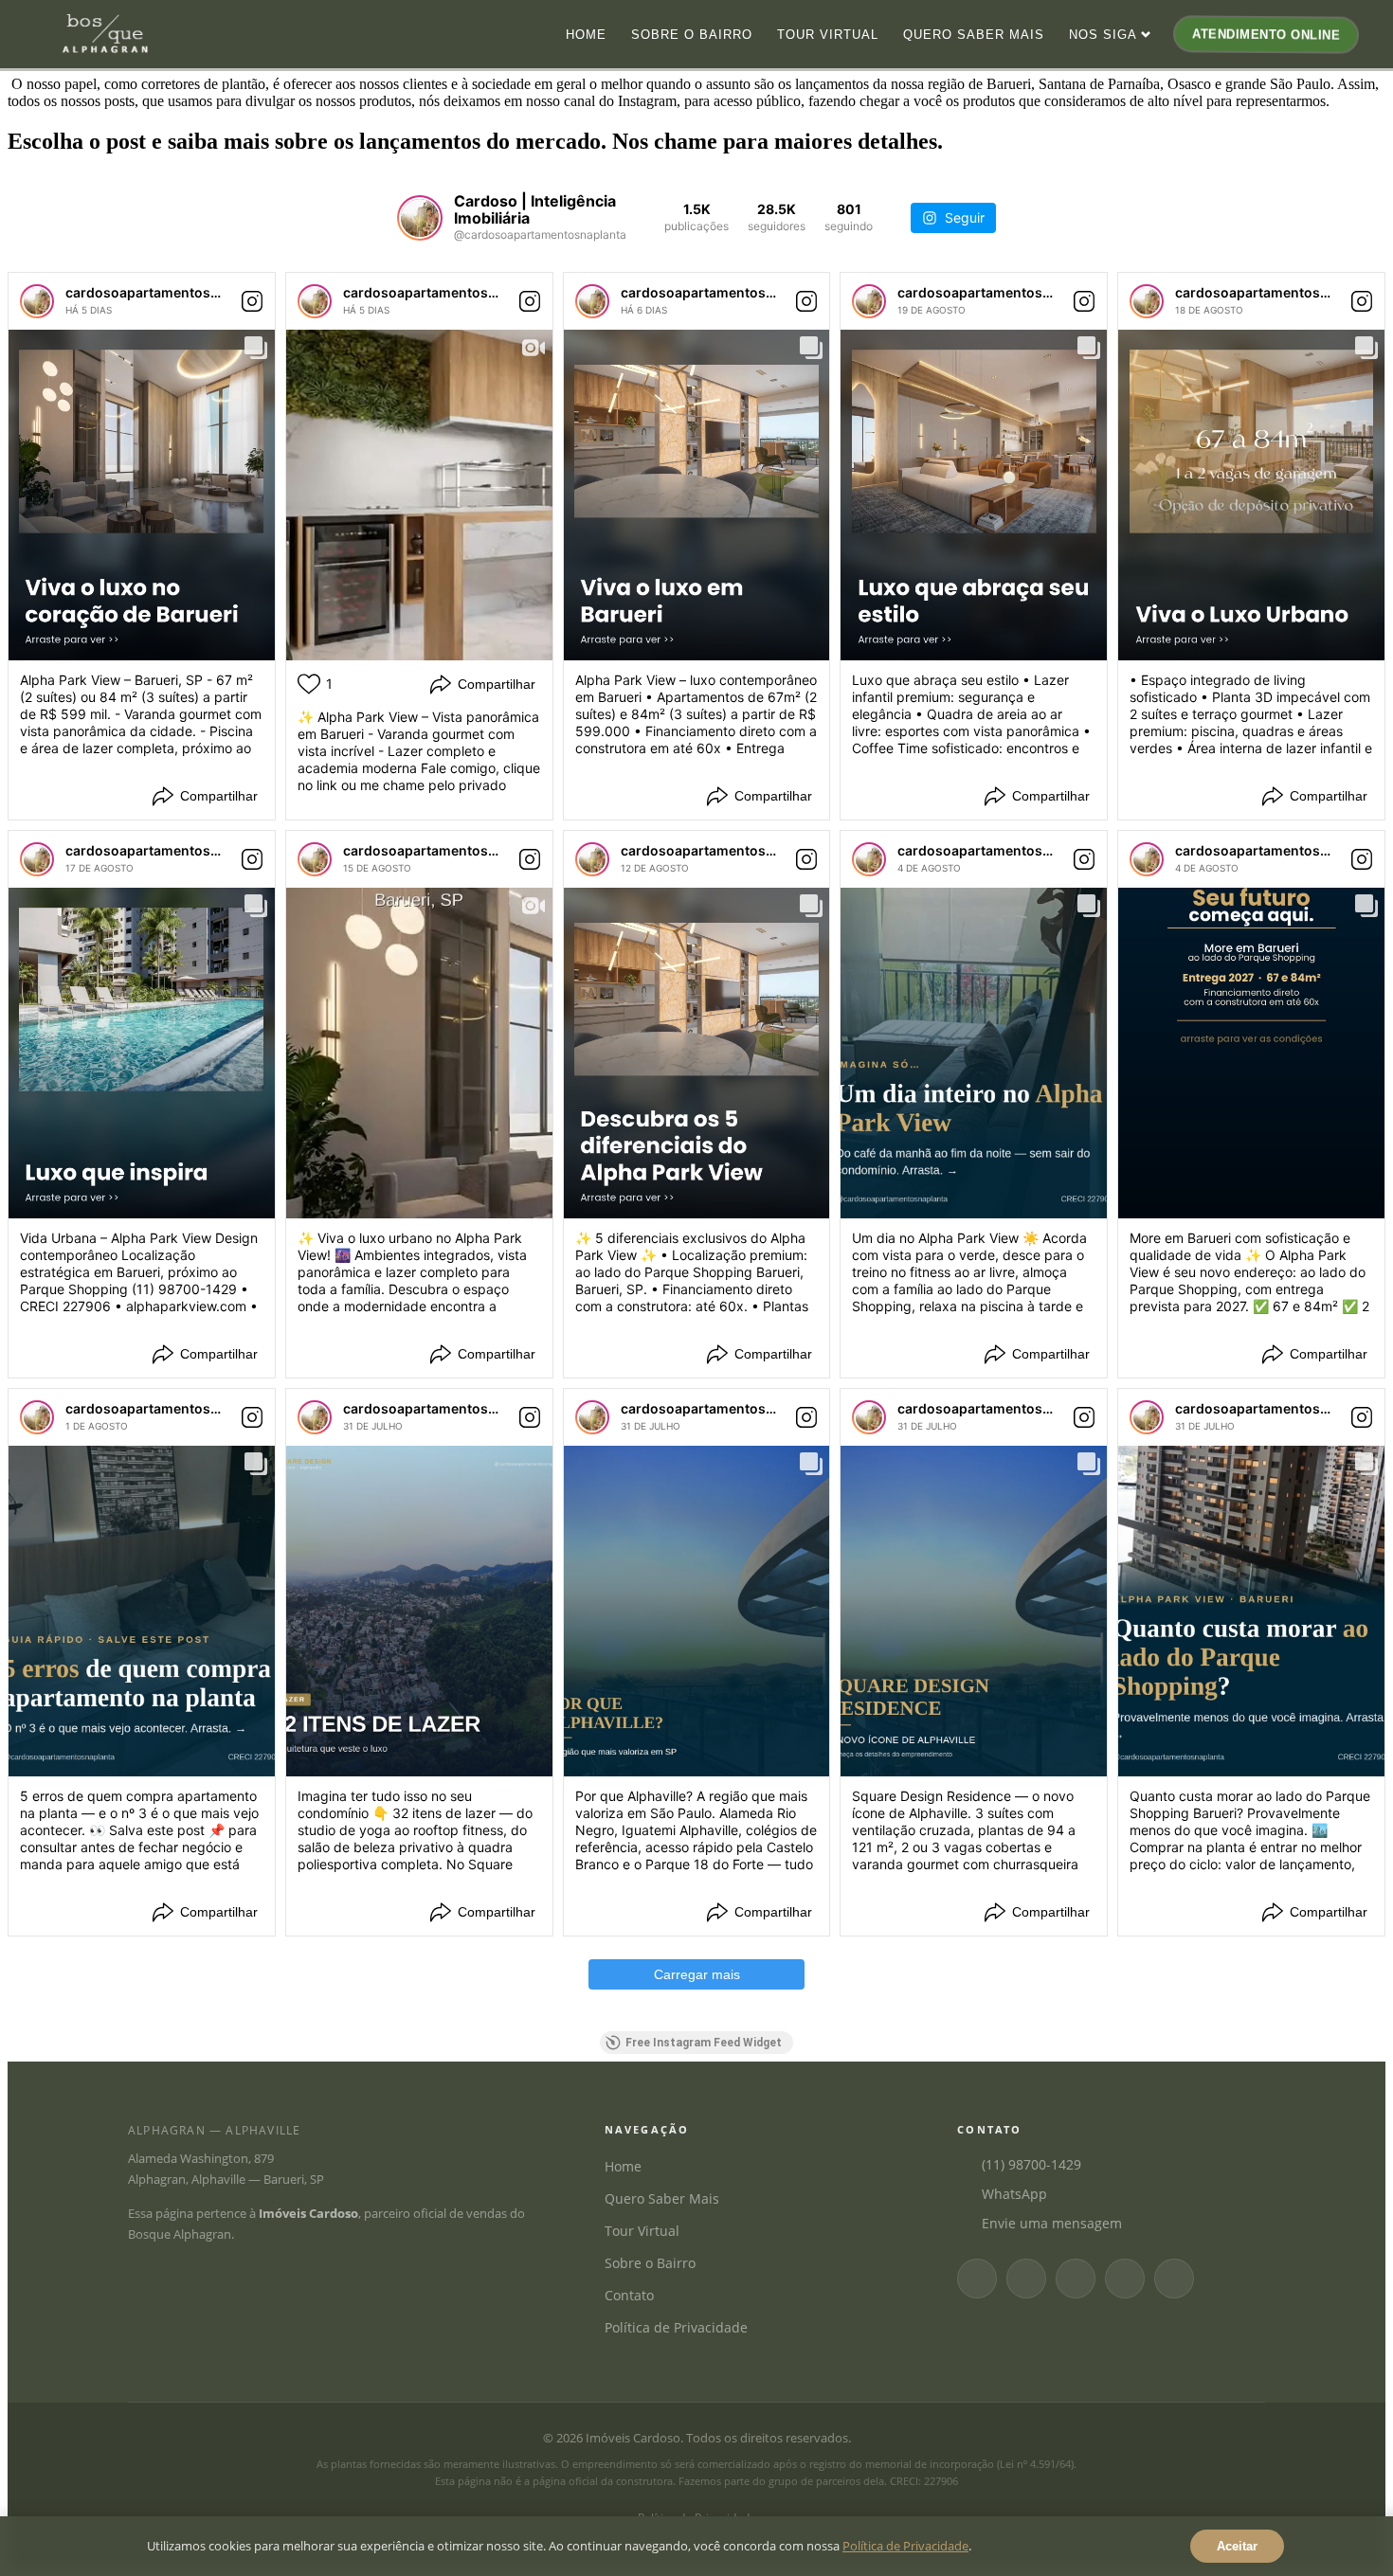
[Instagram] (1026, 2279)
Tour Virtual (642, 2231)
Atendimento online (1265, 35)
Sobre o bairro (692, 35)
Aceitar (1237, 2546)
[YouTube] (1076, 2279)
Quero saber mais (974, 35)
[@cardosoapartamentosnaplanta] (420, 218)
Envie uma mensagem (1052, 2223)
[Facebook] (977, 2279)
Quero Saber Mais (662, 2198)
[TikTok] (1174, 2279)
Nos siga (1103, 35)
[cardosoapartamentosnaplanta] (37, 301)
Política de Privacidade (676, 2327)
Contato (629, 2295)
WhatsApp (1014, 2194)
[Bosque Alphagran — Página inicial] (105, 34)
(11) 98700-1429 (1031, 2164)
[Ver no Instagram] (252, 301)
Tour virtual (828, 35)
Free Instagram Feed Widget (704, 2043)
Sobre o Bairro (650, 2263)
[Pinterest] (1125, 2279)
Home (586, 35)
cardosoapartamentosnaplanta (166, 292)
